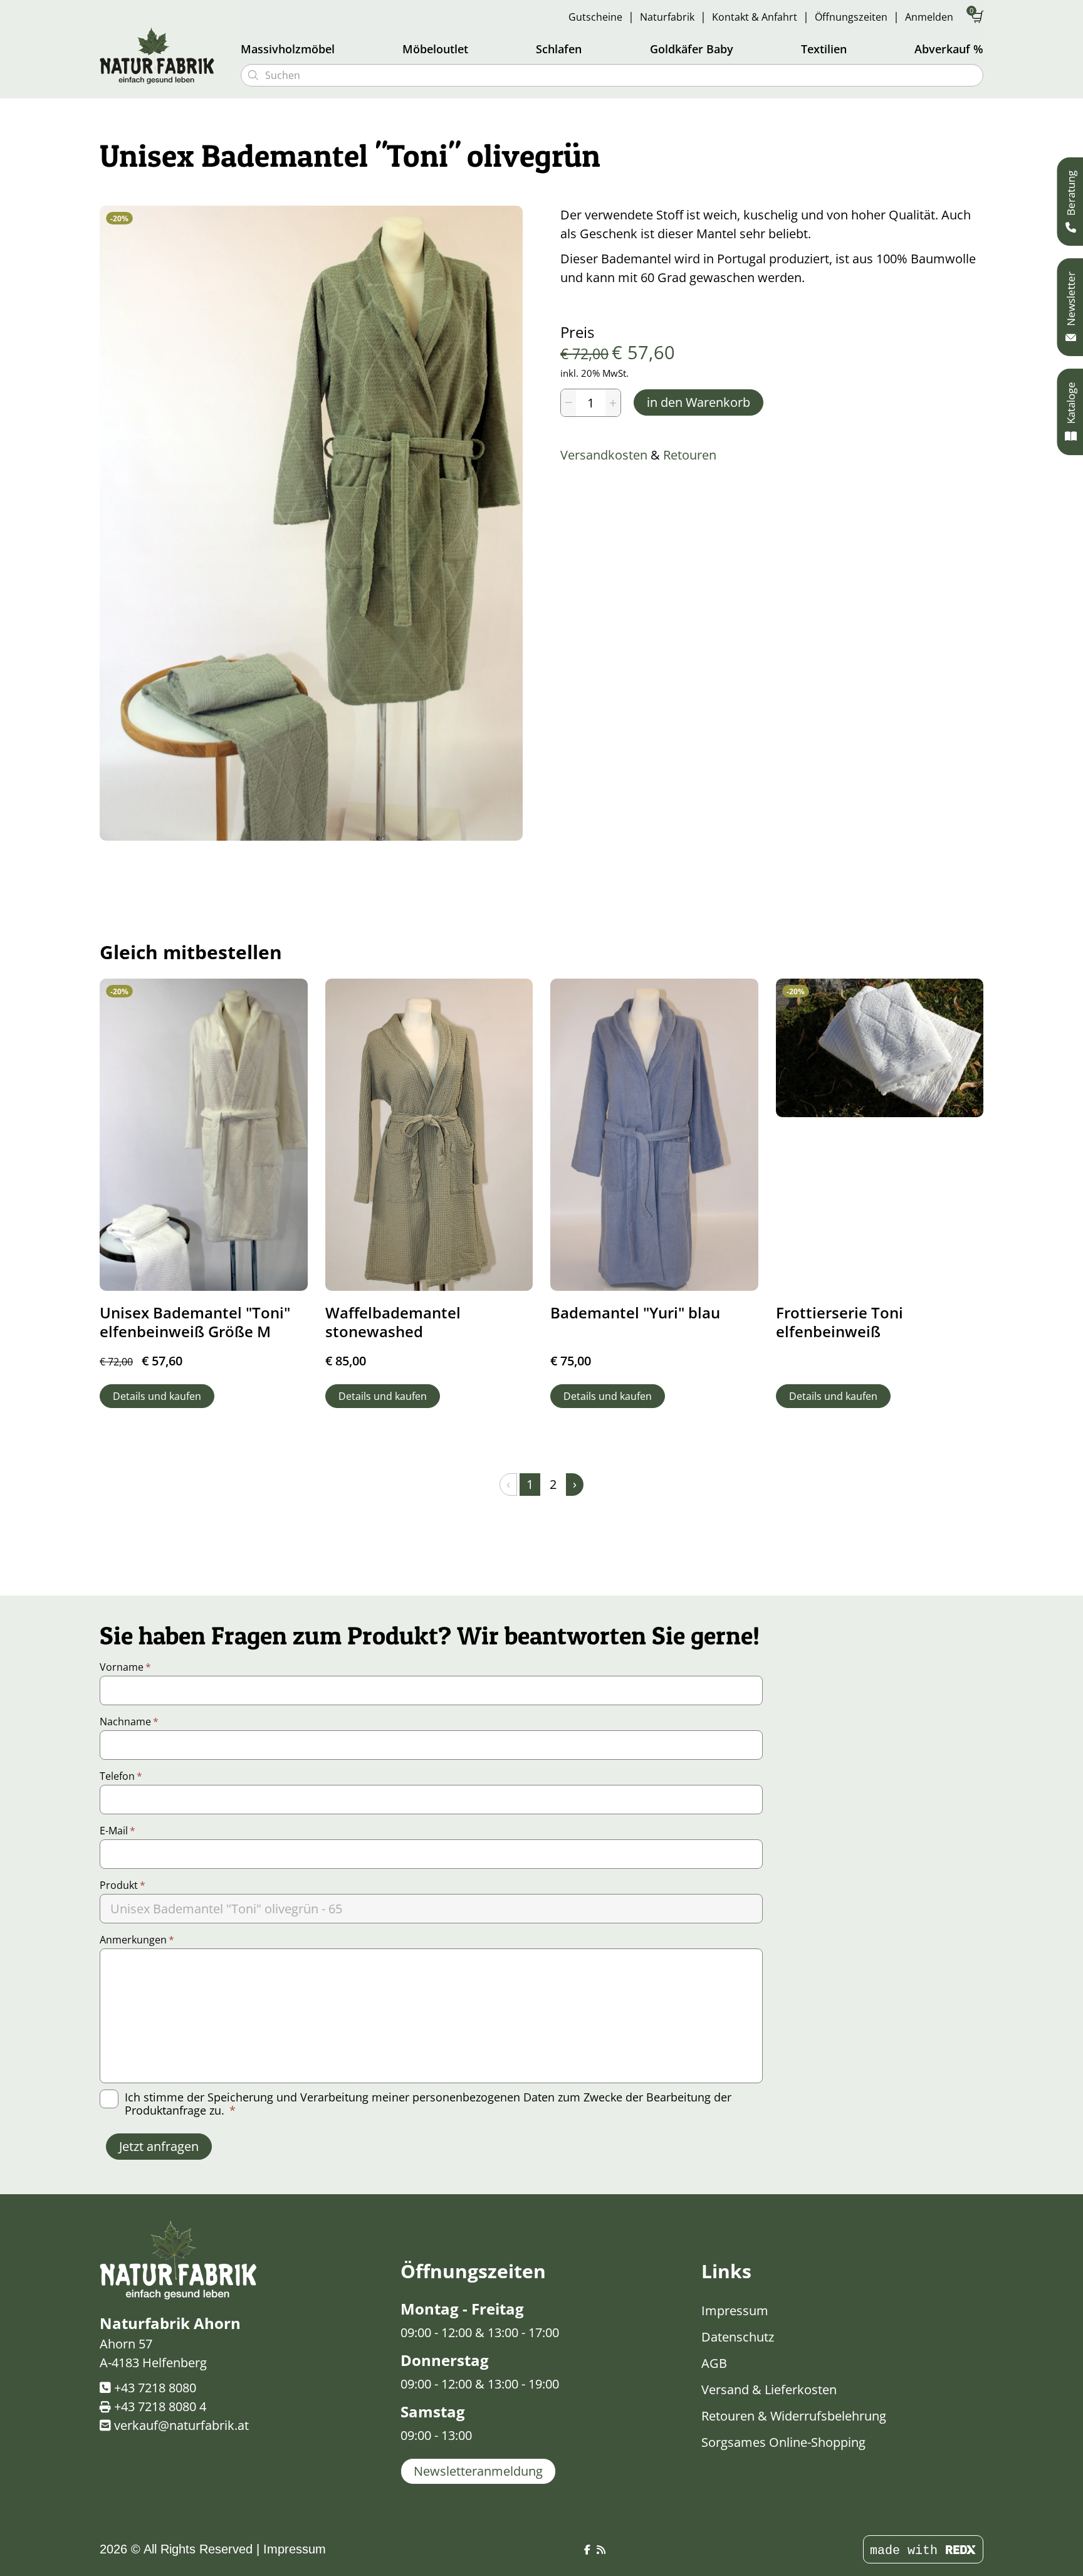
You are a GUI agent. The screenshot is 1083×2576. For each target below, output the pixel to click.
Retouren (690, 455)
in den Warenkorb (698, 402)
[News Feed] (601, 2550)
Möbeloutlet (435, 49)
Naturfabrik (667, 17)
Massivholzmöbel (288, 49)
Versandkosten (604, 455)
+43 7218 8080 (155, 2388)
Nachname (129, 1722)
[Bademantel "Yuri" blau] (654, 1134)
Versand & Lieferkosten (769, 2389)
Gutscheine (595, 17)
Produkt (123, 1885)
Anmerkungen (137, 1940)
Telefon (121, 1776)
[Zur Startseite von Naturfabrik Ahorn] (162, 55)
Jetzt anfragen (159, 2146)
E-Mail (118, 1831)
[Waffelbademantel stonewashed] (429, 1134)
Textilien (824, 49)
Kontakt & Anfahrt (755, 17)
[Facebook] (587, 2550)
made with (908, 2551)
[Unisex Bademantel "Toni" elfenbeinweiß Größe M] (204, 1134)
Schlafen (559, 49)
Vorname (125, 1667)
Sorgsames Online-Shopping (783, 2442)
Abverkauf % (949, 49)
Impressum (735, 2311)
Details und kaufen (157, 1396)
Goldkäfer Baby (692, 49)
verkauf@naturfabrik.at (181, 2425)
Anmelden (929, 17)
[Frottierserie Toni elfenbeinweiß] (880, 1048)
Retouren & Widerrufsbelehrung (794, 2416)
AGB (714, 2363)
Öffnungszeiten (851, 17)
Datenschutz (738, 2337)
